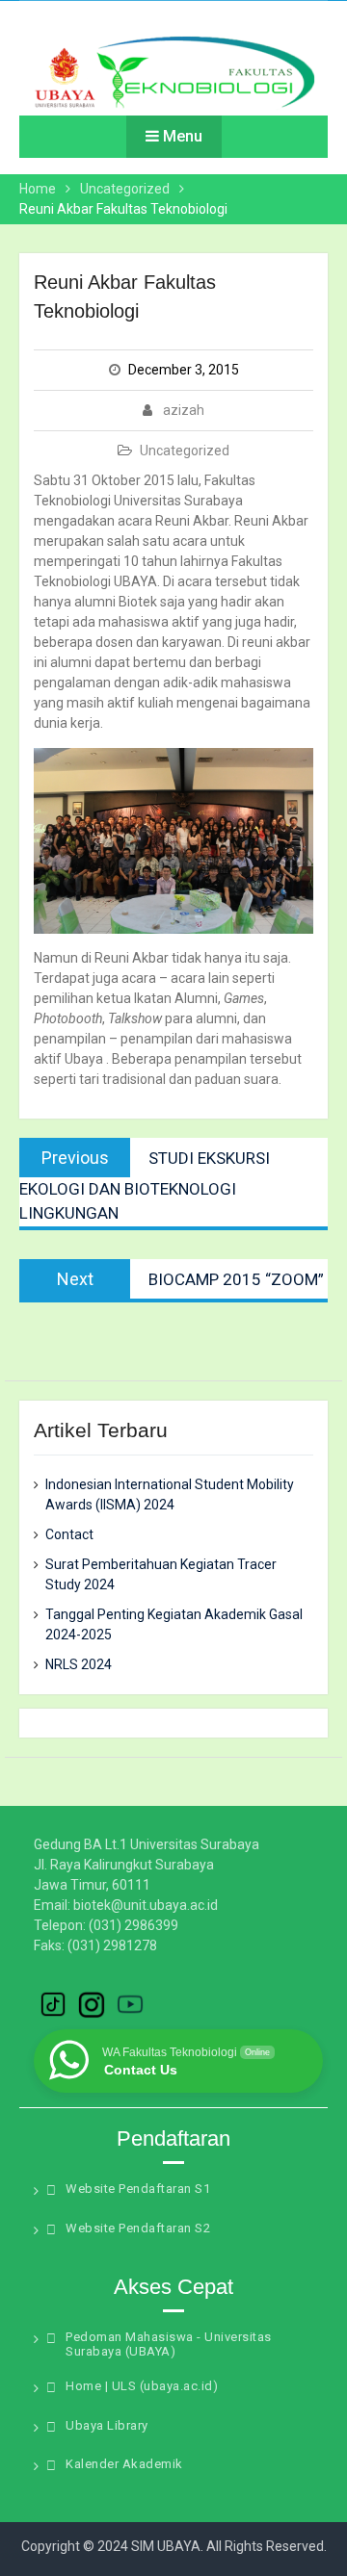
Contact (69, 1534)
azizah (184, 410)
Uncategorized (185, 451)
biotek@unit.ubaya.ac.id (146, 1905)
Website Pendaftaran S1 (138, 2189)
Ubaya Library (107, 2425)
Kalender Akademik (124, 2464)
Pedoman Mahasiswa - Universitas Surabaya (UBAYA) (169, 2344)
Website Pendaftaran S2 (138, 2228)
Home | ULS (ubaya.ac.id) (142, 2386)
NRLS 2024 (79, 1664)
